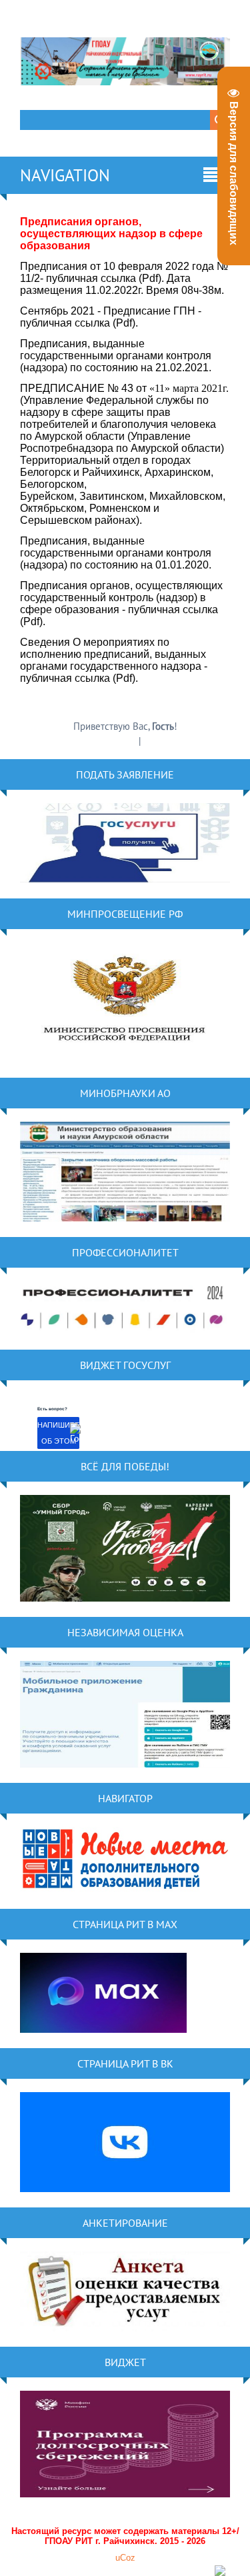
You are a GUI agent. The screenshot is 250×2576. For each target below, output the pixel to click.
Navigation (65, 175)
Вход (154, 741)
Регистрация (111, 741)
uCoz (125, 2558)
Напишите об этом (58, 1433)
